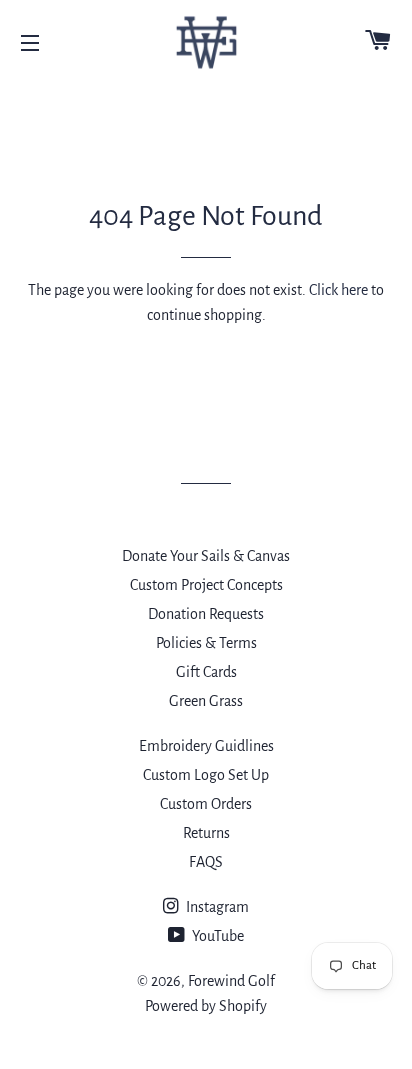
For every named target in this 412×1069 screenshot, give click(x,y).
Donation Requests (206, 614)
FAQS (206, 862)
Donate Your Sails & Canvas (206, 556)
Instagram (216, 907)
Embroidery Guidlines (206, 746)
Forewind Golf (231, 981)
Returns (206, 833)
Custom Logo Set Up (206, 775)
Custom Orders (206, 804)
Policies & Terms (206, 643)
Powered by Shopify (206, 1006)
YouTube (216, 936)
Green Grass (206, 701)
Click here (338, 290)
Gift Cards (206, 672)
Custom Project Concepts (206, 585)
